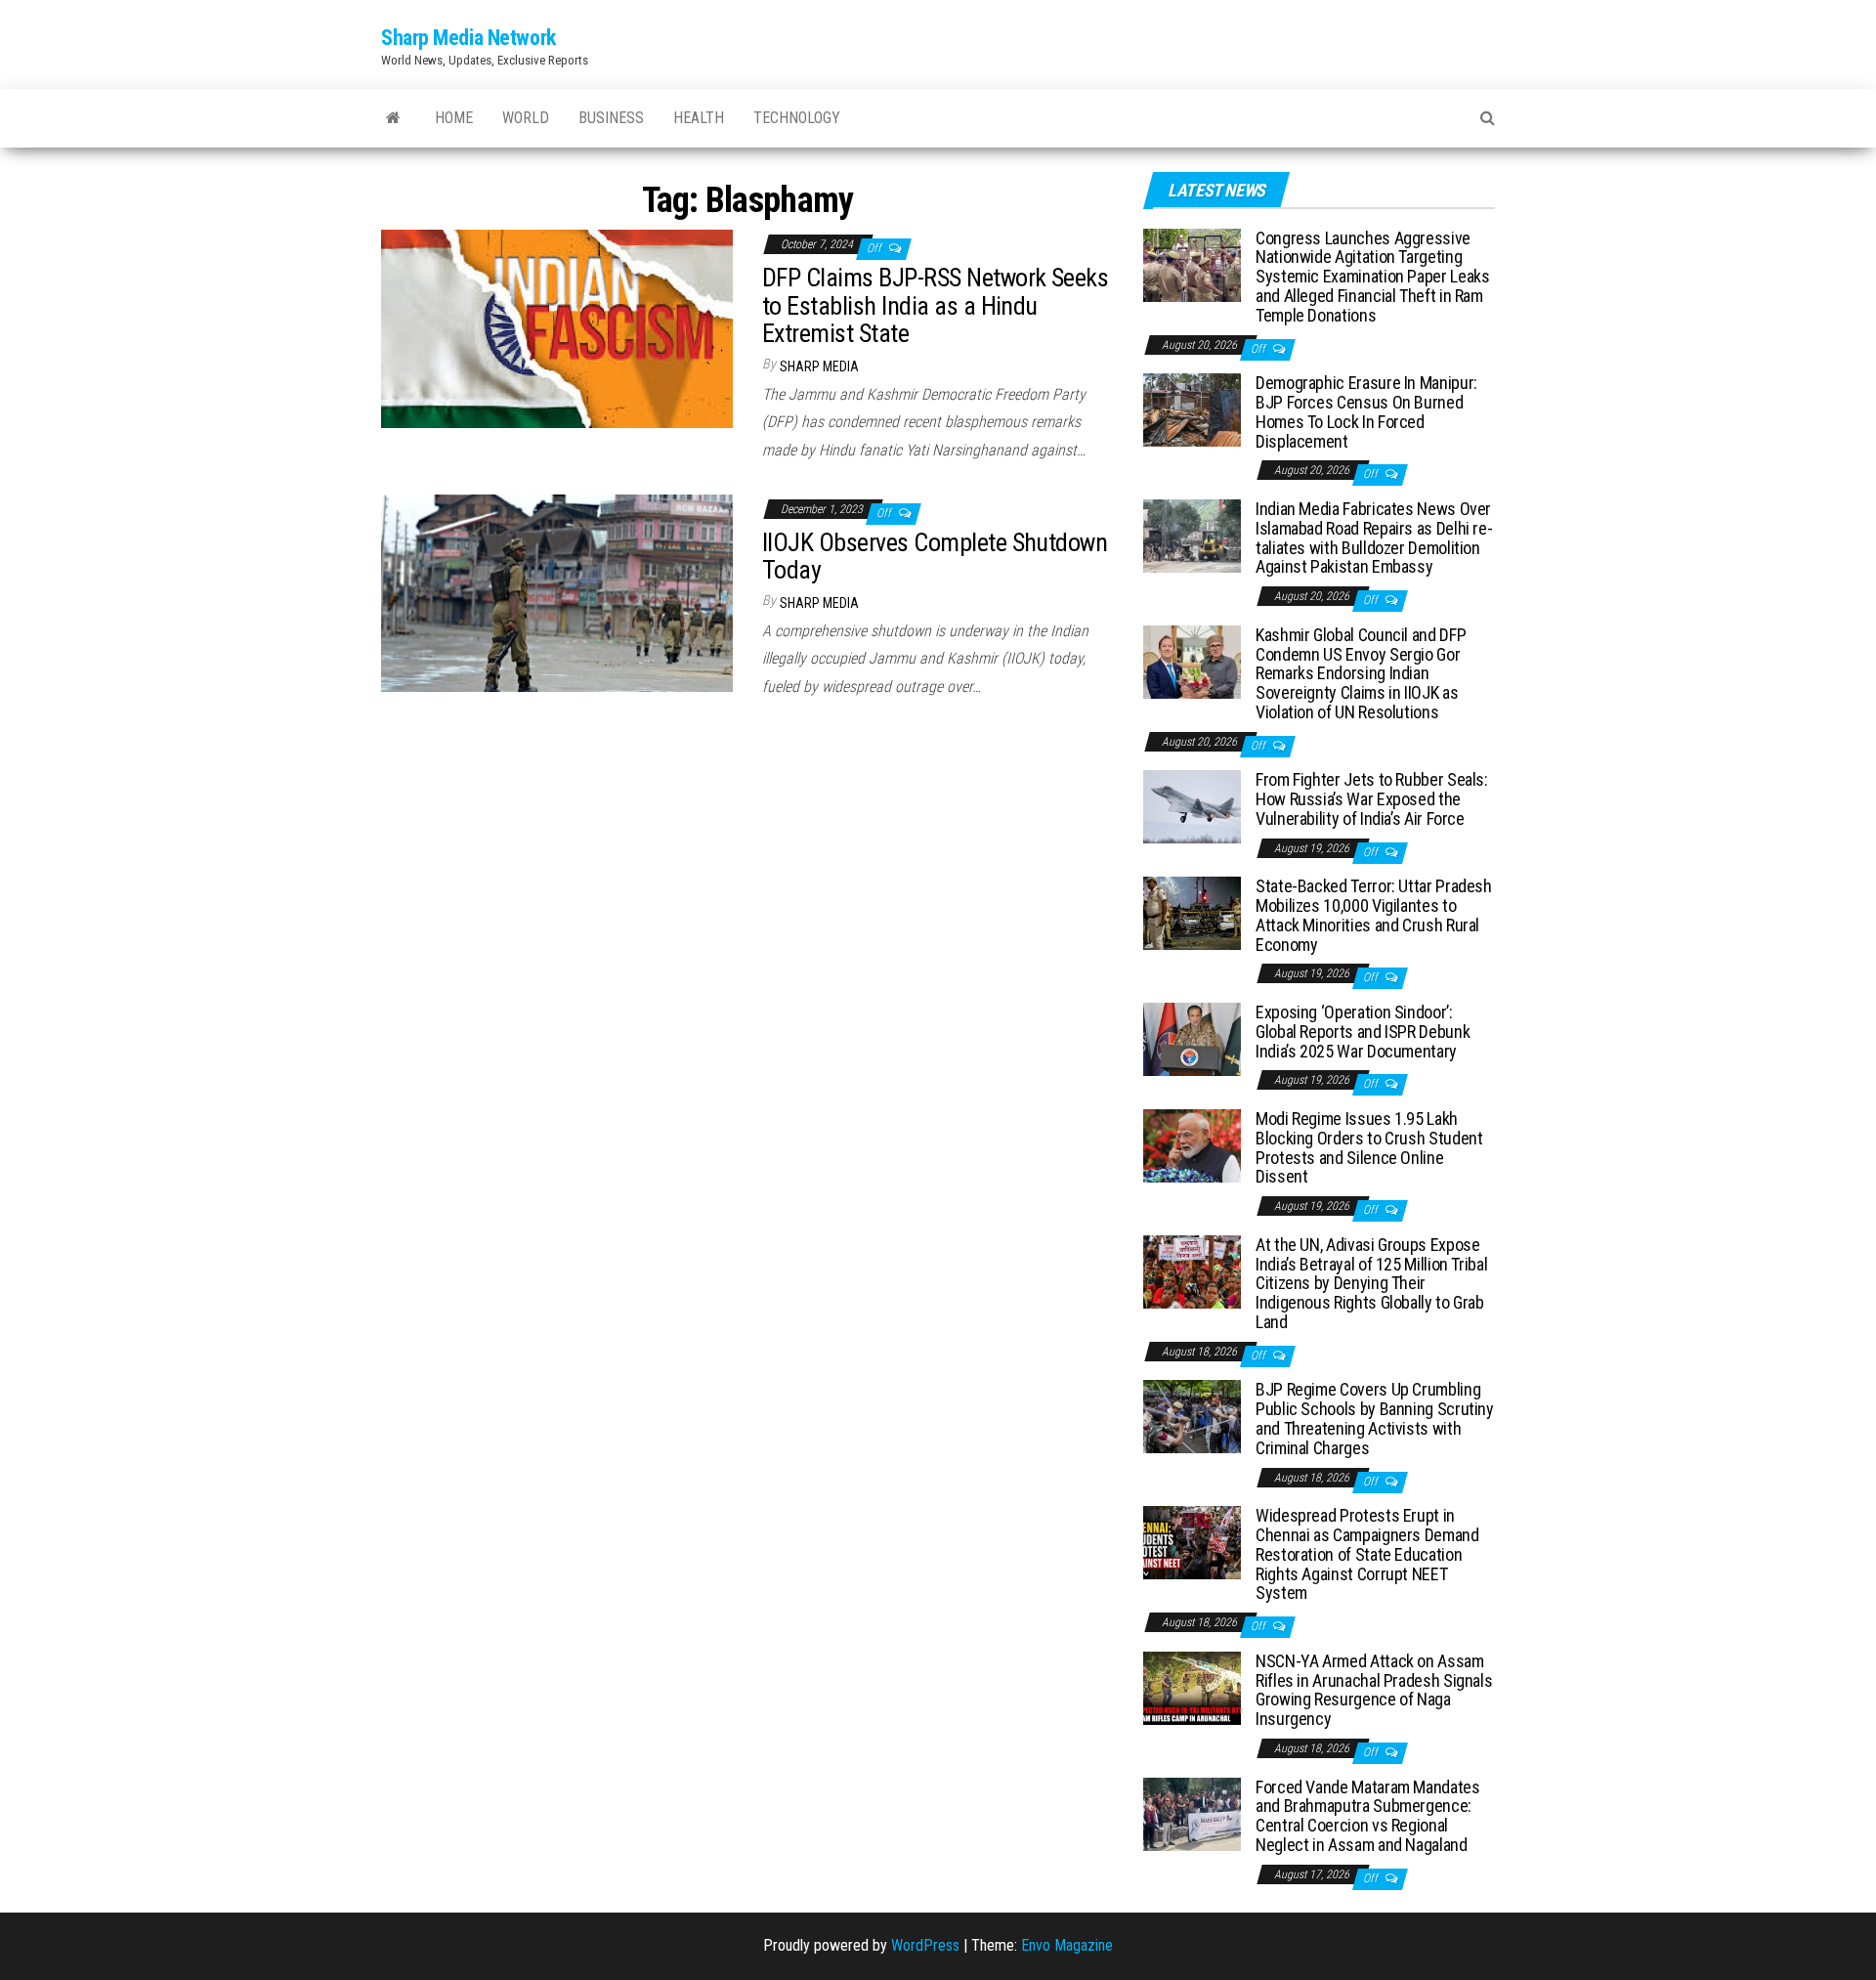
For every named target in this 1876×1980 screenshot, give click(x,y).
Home (454, 118)
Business (611, 118)
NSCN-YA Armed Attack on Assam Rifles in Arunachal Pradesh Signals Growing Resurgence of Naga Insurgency (1374, 1690)
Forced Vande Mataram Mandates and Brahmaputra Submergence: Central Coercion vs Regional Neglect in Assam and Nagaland (1368, 1816)
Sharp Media (819, 366)
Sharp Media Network (469, 38)
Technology (797, 118)
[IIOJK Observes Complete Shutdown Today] (557, 592)
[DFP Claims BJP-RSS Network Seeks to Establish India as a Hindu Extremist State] (557, 328)
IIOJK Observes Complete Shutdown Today (935, 557)
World (526, 118)
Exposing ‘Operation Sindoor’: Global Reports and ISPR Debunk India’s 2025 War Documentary (1363, 1032)
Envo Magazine (1067, 1945)
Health (699, 118)
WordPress (925, 1945)
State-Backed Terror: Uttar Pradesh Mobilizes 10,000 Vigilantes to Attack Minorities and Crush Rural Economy (1374, 915)
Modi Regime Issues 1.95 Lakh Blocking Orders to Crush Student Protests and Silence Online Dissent (1369, 1147)
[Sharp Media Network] (393, 118)
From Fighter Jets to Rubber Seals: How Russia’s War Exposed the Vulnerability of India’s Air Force (1372, 799)
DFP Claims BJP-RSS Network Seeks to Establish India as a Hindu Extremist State (935, 305)
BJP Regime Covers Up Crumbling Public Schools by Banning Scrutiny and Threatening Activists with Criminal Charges (1375, 1418)
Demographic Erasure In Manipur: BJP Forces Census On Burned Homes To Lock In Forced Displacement (1366, 411)
